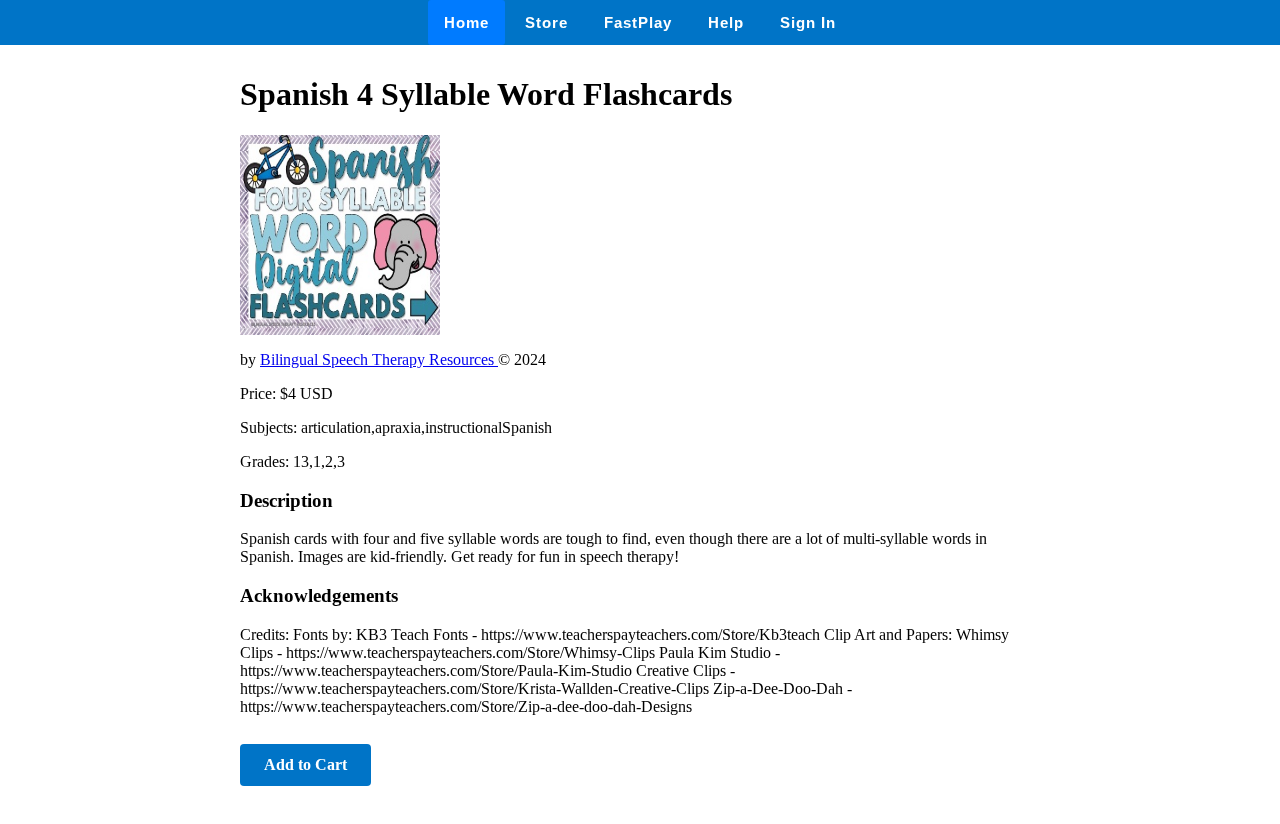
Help (726, 22)
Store (546, 22)
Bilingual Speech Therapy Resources (379, 359)
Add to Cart (305, 764)
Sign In (808, 22)
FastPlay (638, 22)
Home (466, 22)
